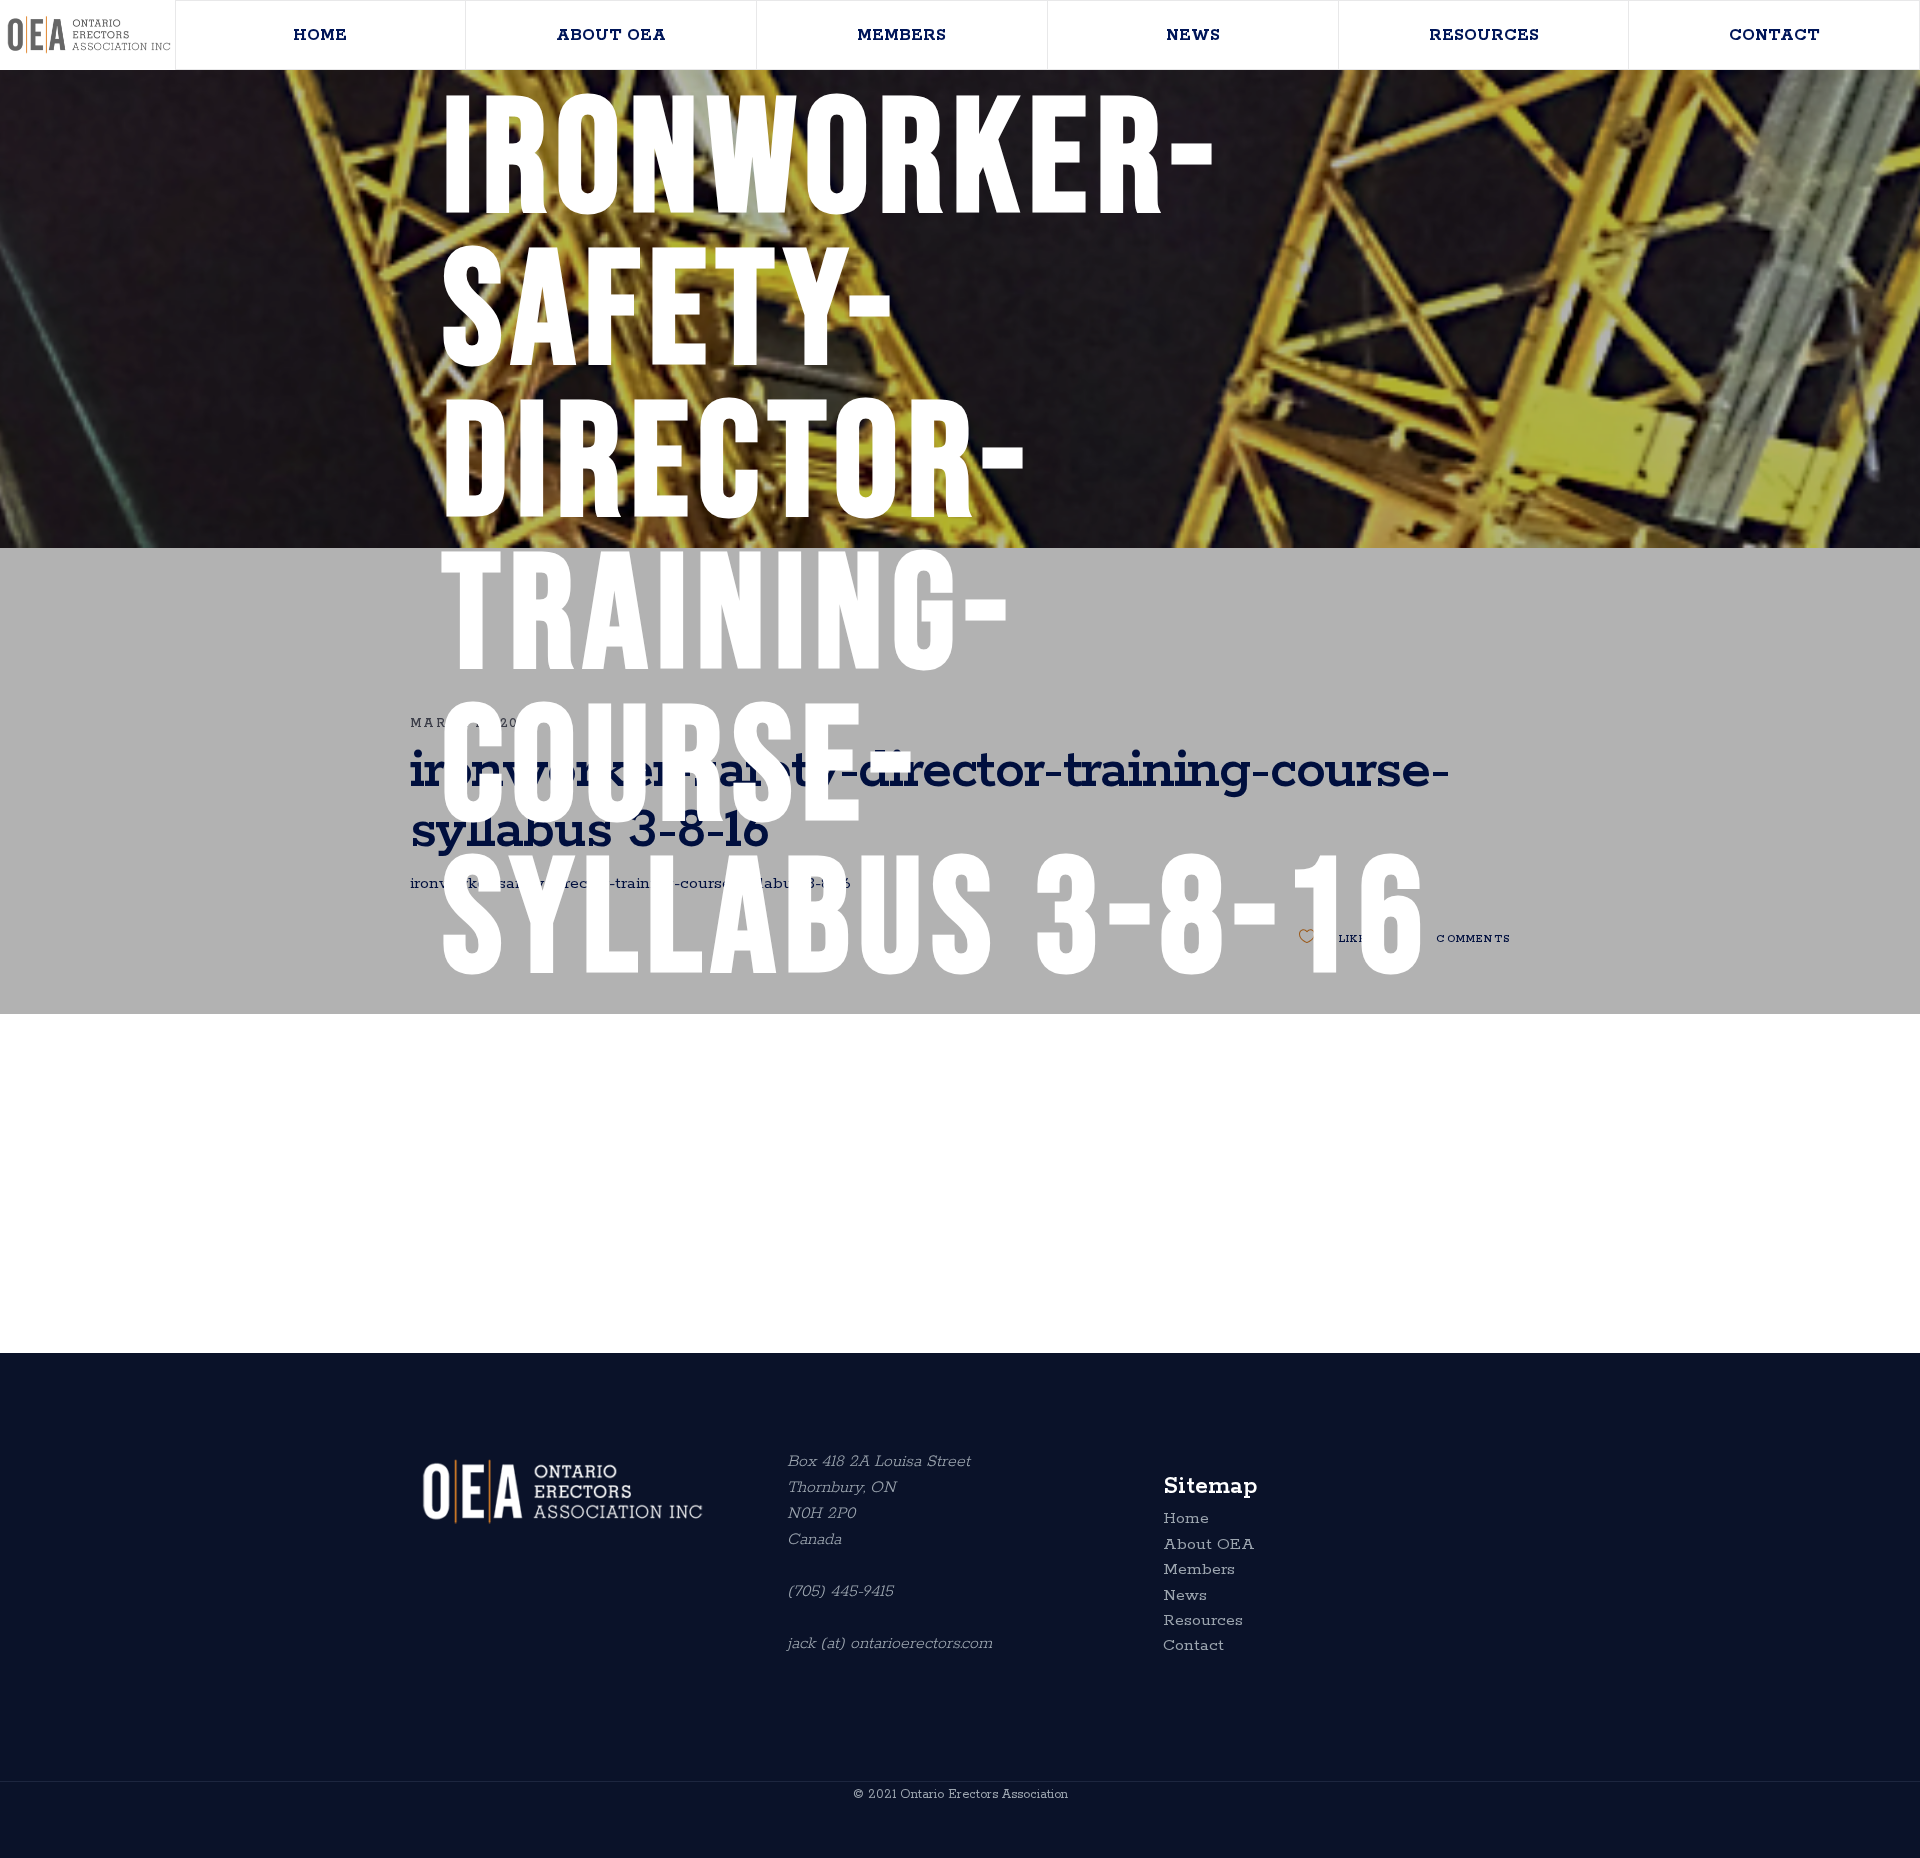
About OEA (1209, 1545)
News (1185, 1596)
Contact (1193, 1646)
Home (1186, 1519)
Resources (1203, 1621)
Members (1199, 1570)
